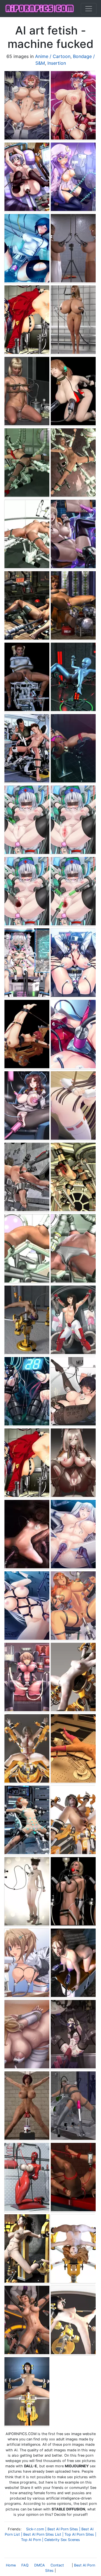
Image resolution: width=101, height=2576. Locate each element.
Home (11, 2565)
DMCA (40, 2565)
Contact (57, 2565)
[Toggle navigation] (89, 9)
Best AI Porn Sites (63, 2529)
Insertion (57, 63)
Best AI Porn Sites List (42, 2534)
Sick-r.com (35, 2529)
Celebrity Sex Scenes (62, 2540)
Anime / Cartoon (53, 56)
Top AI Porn (31, 2540)
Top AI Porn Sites (79, 2534)
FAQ (25, 2565)
